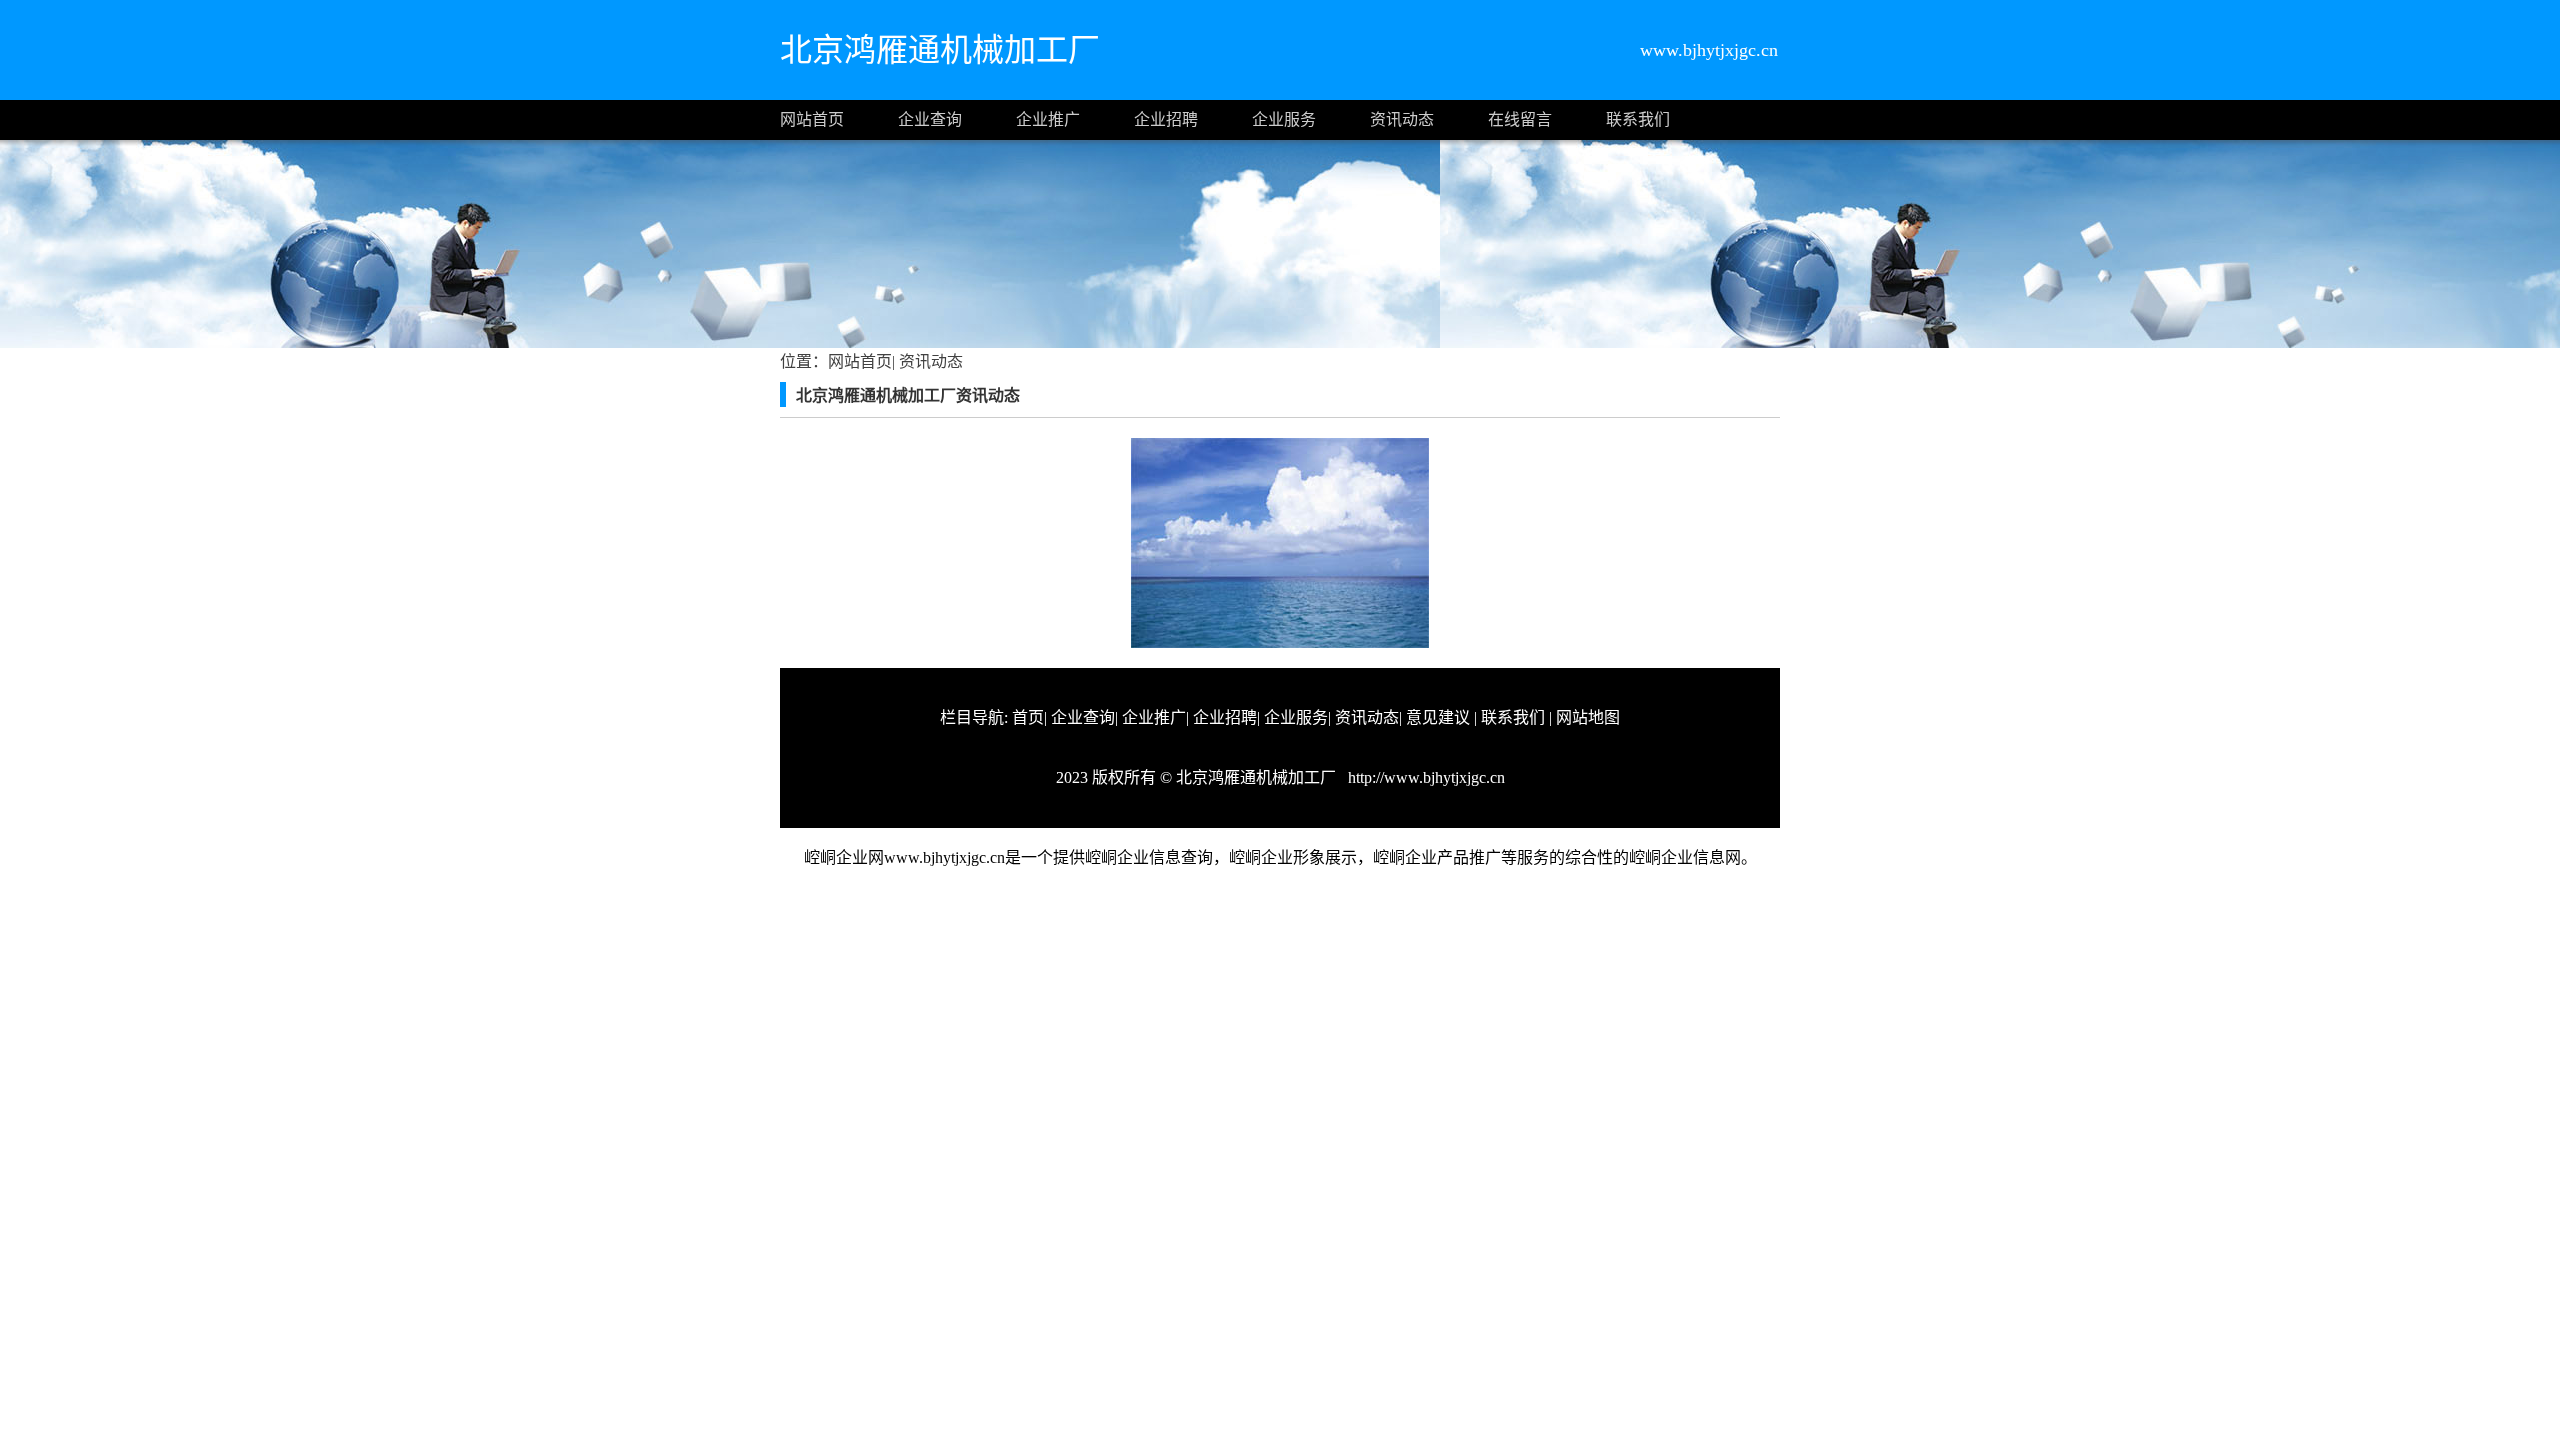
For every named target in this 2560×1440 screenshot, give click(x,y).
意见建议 (1438, 717)
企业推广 (1048, 119)
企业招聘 (1166, 119)
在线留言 (1520, 119)
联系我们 (1638, 119)
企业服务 (1284, 119)
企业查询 (930, 119)
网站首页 (812, 119)
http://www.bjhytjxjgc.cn (1424, 777)
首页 (1028, 717)
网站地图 (1588, 717)
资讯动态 (1402, 119)
